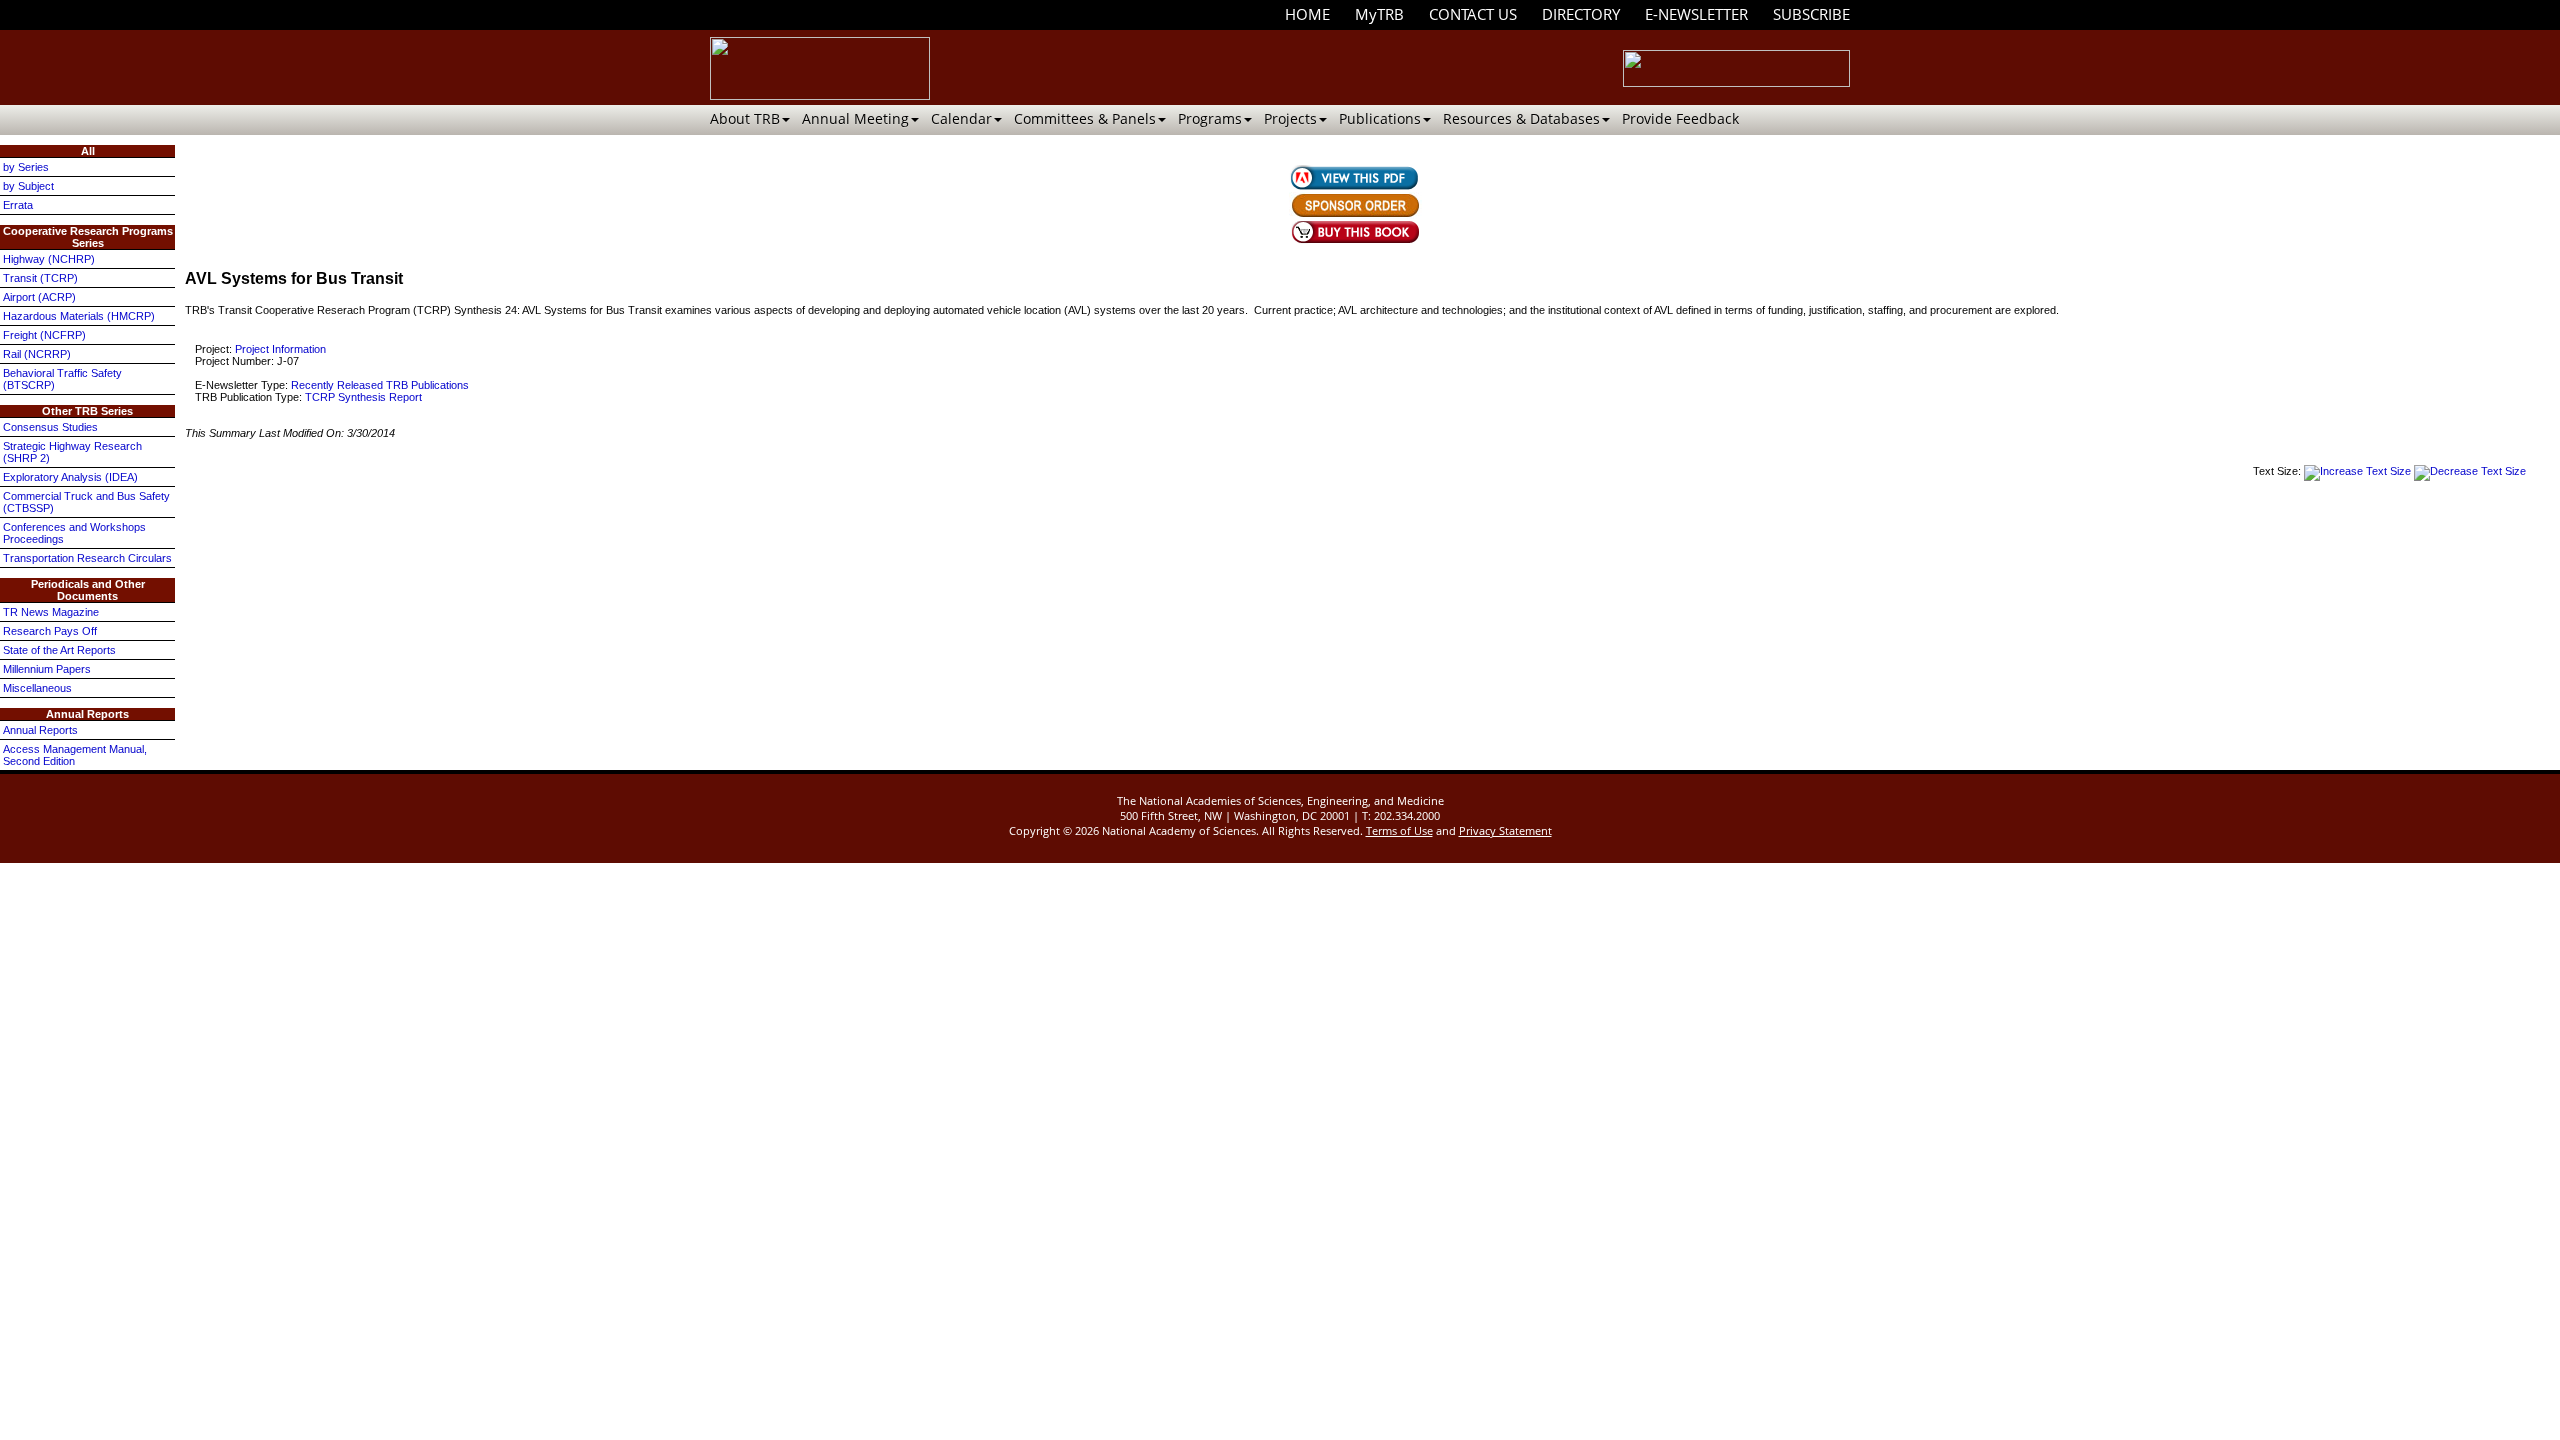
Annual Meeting (855, 118)
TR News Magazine (51, 612)
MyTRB (1379, 14)
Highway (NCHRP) (49, 259)
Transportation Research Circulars (87, 558)
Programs (1210, 118)
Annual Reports (40, 730)
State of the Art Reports (59, 650)
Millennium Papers (47, 669)
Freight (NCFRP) (44, 335)
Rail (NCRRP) (37, 354)
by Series (26, 167)
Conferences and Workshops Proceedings (74, 533)
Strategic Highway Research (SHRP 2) (72, 452)
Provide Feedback (1680, 118)
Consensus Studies (50, 427)
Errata (18, 205)
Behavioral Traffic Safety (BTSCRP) (62, 379)
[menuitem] (1307, 14)
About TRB (745, 118)
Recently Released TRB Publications (380, 385)
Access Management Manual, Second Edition (75, 755)
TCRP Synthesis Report (363, 397)
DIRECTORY (1581, 14)
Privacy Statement (1505, 830)
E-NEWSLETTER (1696, 14)
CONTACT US (1473, 14)
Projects (1290, 118)
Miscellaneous (37, 688)
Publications (1380, 118)
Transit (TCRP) (40, 278)
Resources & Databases (1521, 118)
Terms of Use (1399, 830)
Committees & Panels (1085, 118)
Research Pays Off (50, 631)
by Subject (28, 186)
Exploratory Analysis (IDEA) (70, 477)
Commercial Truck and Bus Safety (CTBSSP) (86, 502)
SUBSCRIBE (1811, 14)
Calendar (961, 118)
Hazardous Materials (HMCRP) (79, 316)
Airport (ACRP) (39, 297)
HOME (1307, 14)
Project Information (280, 349)
